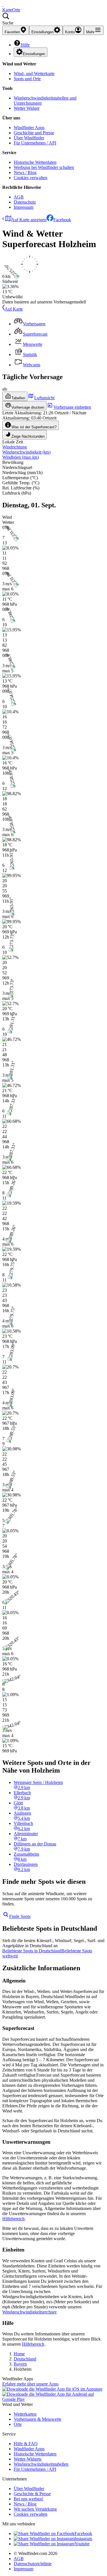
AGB (19, 197)
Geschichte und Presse (34, 133)
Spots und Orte (27, 79)
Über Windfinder (29, 138)
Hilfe (25, 45)
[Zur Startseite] (3, 5)
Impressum (24, 207)
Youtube (82, 2544)
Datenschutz (25, 202)
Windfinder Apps (29, 128)
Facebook (62, 220)
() (26, 452)
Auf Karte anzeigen (29, 220)
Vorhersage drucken (28, 407)
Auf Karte (14, 309)
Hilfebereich (13, 2219)
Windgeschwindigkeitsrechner (29, 2312)
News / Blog (25, 172)
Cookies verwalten (31, 178)
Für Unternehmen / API (35, 143)
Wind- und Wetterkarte (34, 74)
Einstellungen (34, 54)
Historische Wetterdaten (35, 162)
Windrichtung (15, 447)
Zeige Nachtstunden (28, 436)
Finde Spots (20, 1916)
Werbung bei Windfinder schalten (44, 167)
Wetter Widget (27, 108)
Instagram (83, 2539)
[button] (53, 19)
